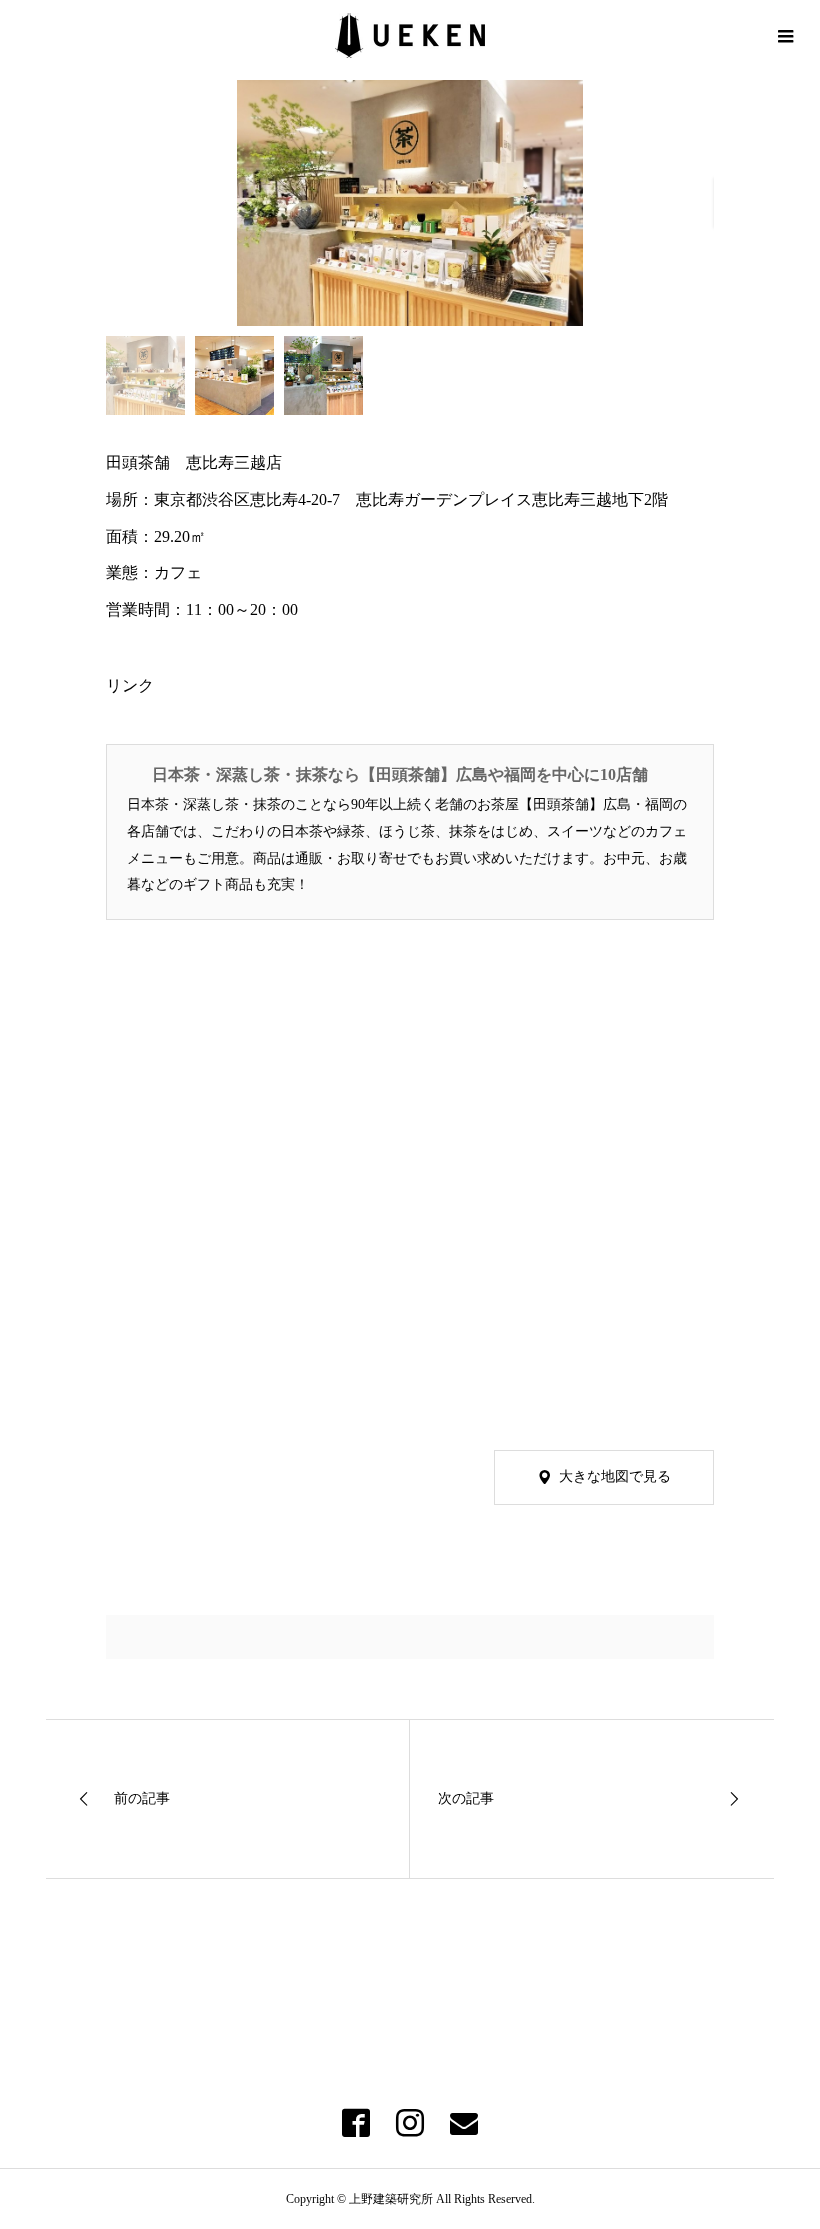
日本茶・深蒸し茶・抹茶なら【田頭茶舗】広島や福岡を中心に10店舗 (400, 774)
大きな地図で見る (615, 1476)
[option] (410, 203)
